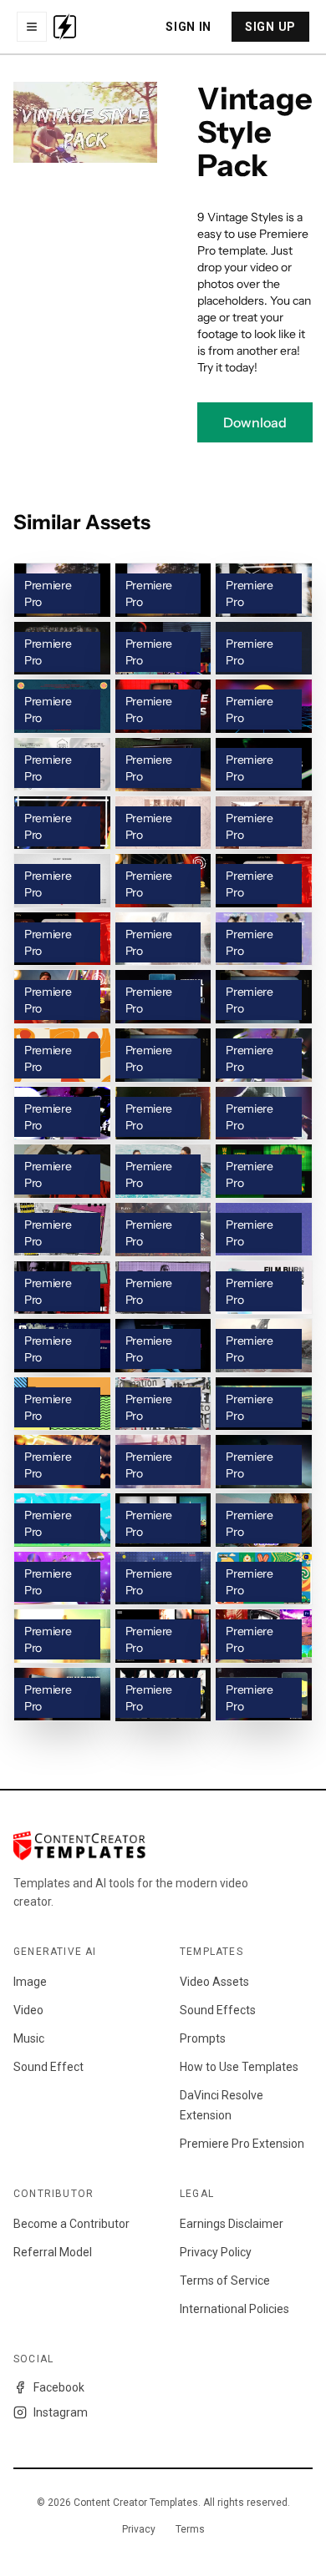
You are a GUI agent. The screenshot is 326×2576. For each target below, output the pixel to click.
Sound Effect (48, 2067)
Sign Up (270, 27)
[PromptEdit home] (65, 27)
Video (28, 2010)
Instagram (61, 2412)
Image (30, 1982)
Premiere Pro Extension (242, 2144)
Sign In (188, 27)
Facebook (59, 2387)
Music (29, 2038)
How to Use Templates (239, 2067)
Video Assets (214, 1982)
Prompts (203, 2038)
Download (255, 422)
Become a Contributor (71, 2224)
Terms (190, 2529)
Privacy (139, 2529)
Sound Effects (218, 2010)
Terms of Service (225, 2281)
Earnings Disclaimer (232, 2224)
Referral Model (53, 2252)
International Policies (234, 2309)
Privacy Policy (216, 2252)
